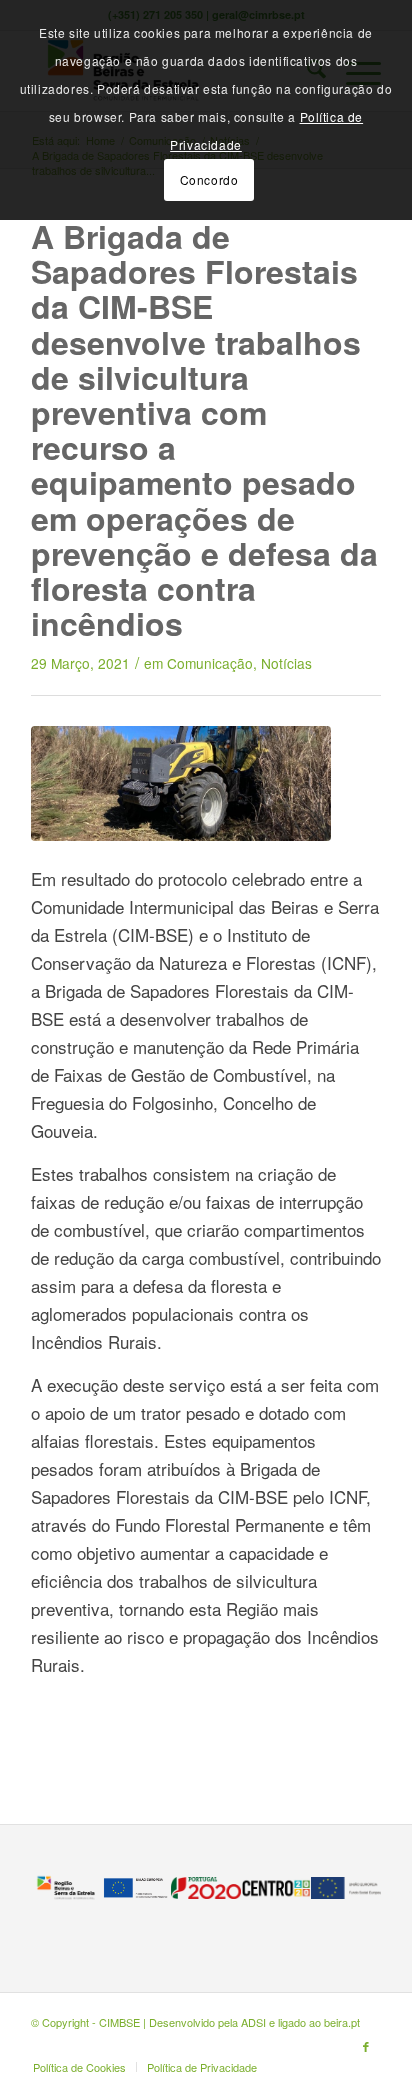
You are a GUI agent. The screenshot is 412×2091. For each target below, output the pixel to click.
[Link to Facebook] (366, 2046)
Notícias (286, 663)
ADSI (253, 2022)
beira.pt (342, 2022)
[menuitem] (79, 2067)
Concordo (209, 179)
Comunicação (210, 663)
